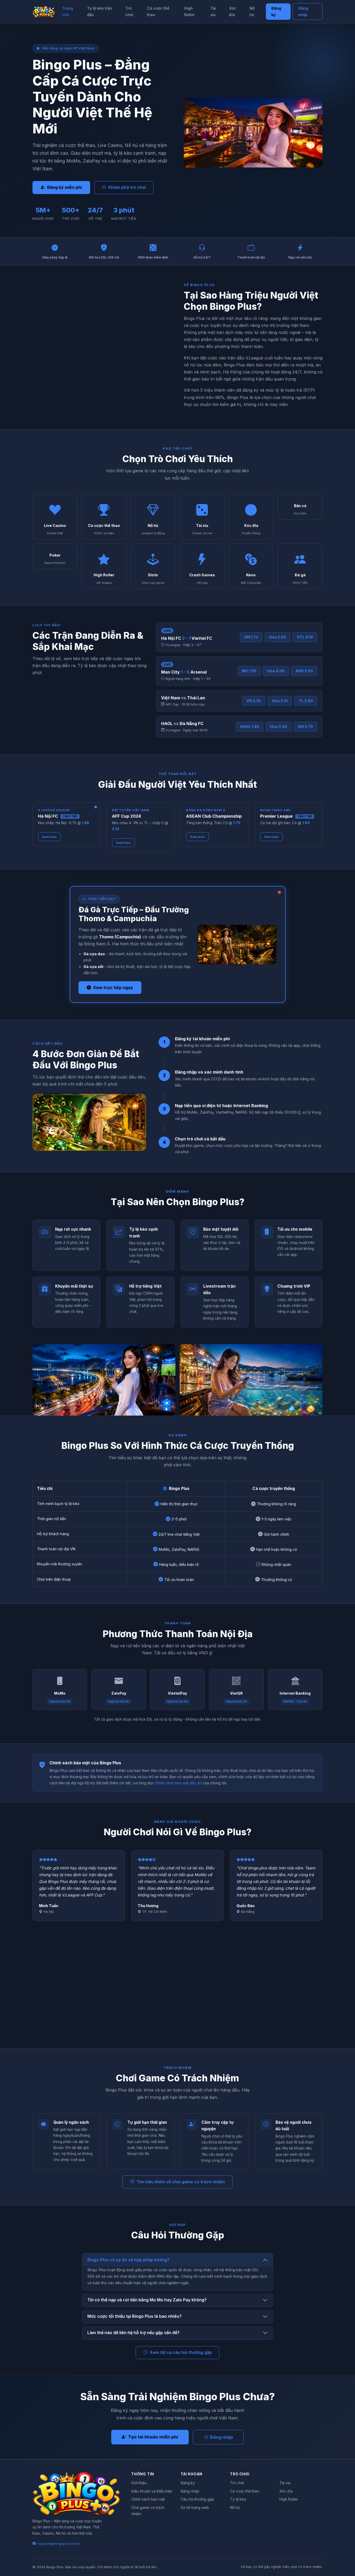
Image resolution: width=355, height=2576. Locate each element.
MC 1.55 (249, 671)
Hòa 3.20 (277, 637)
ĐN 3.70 (305, 727)
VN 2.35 (254, 701)
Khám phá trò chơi (127, 187)
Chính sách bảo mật (148, 2499)
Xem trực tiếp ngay (113, 987)
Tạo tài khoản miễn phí (153, 2437)
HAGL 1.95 (250, 727)
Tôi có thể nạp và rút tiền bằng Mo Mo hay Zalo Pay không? (147, 2300)
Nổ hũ (252, 11)
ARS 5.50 (304, 671)
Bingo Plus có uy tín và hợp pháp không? (128, 2260)
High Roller (190, 11)
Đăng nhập (303, 11)
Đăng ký (276, 11)
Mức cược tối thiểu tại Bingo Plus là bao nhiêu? (134, 2316)
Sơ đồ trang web (195, 2508)
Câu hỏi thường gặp (197, 2499)
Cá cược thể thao (158, 11)
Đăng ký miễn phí (64, 187)
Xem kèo (49, 837)
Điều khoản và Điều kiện (152, 2491)
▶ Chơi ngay (55, 517)
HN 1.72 (251, 637)
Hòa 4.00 (276, 671)
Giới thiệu (139, 2483)
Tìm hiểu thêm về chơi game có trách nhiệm (181, 2182)
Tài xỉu (213, 11)
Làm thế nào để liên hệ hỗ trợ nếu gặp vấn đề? (133, 2333)
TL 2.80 (306, 701)
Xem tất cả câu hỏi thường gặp (181, 2352)
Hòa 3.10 (280, 701)
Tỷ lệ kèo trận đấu (100, 11)
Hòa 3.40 (279, 727)
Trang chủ (68, 11)
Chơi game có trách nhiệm (148, 2511)
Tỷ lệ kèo (238, 2499)
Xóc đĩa (233, 11)
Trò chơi (129, 11)
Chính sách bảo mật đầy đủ (178, 1783)
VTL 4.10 (305, 637)
